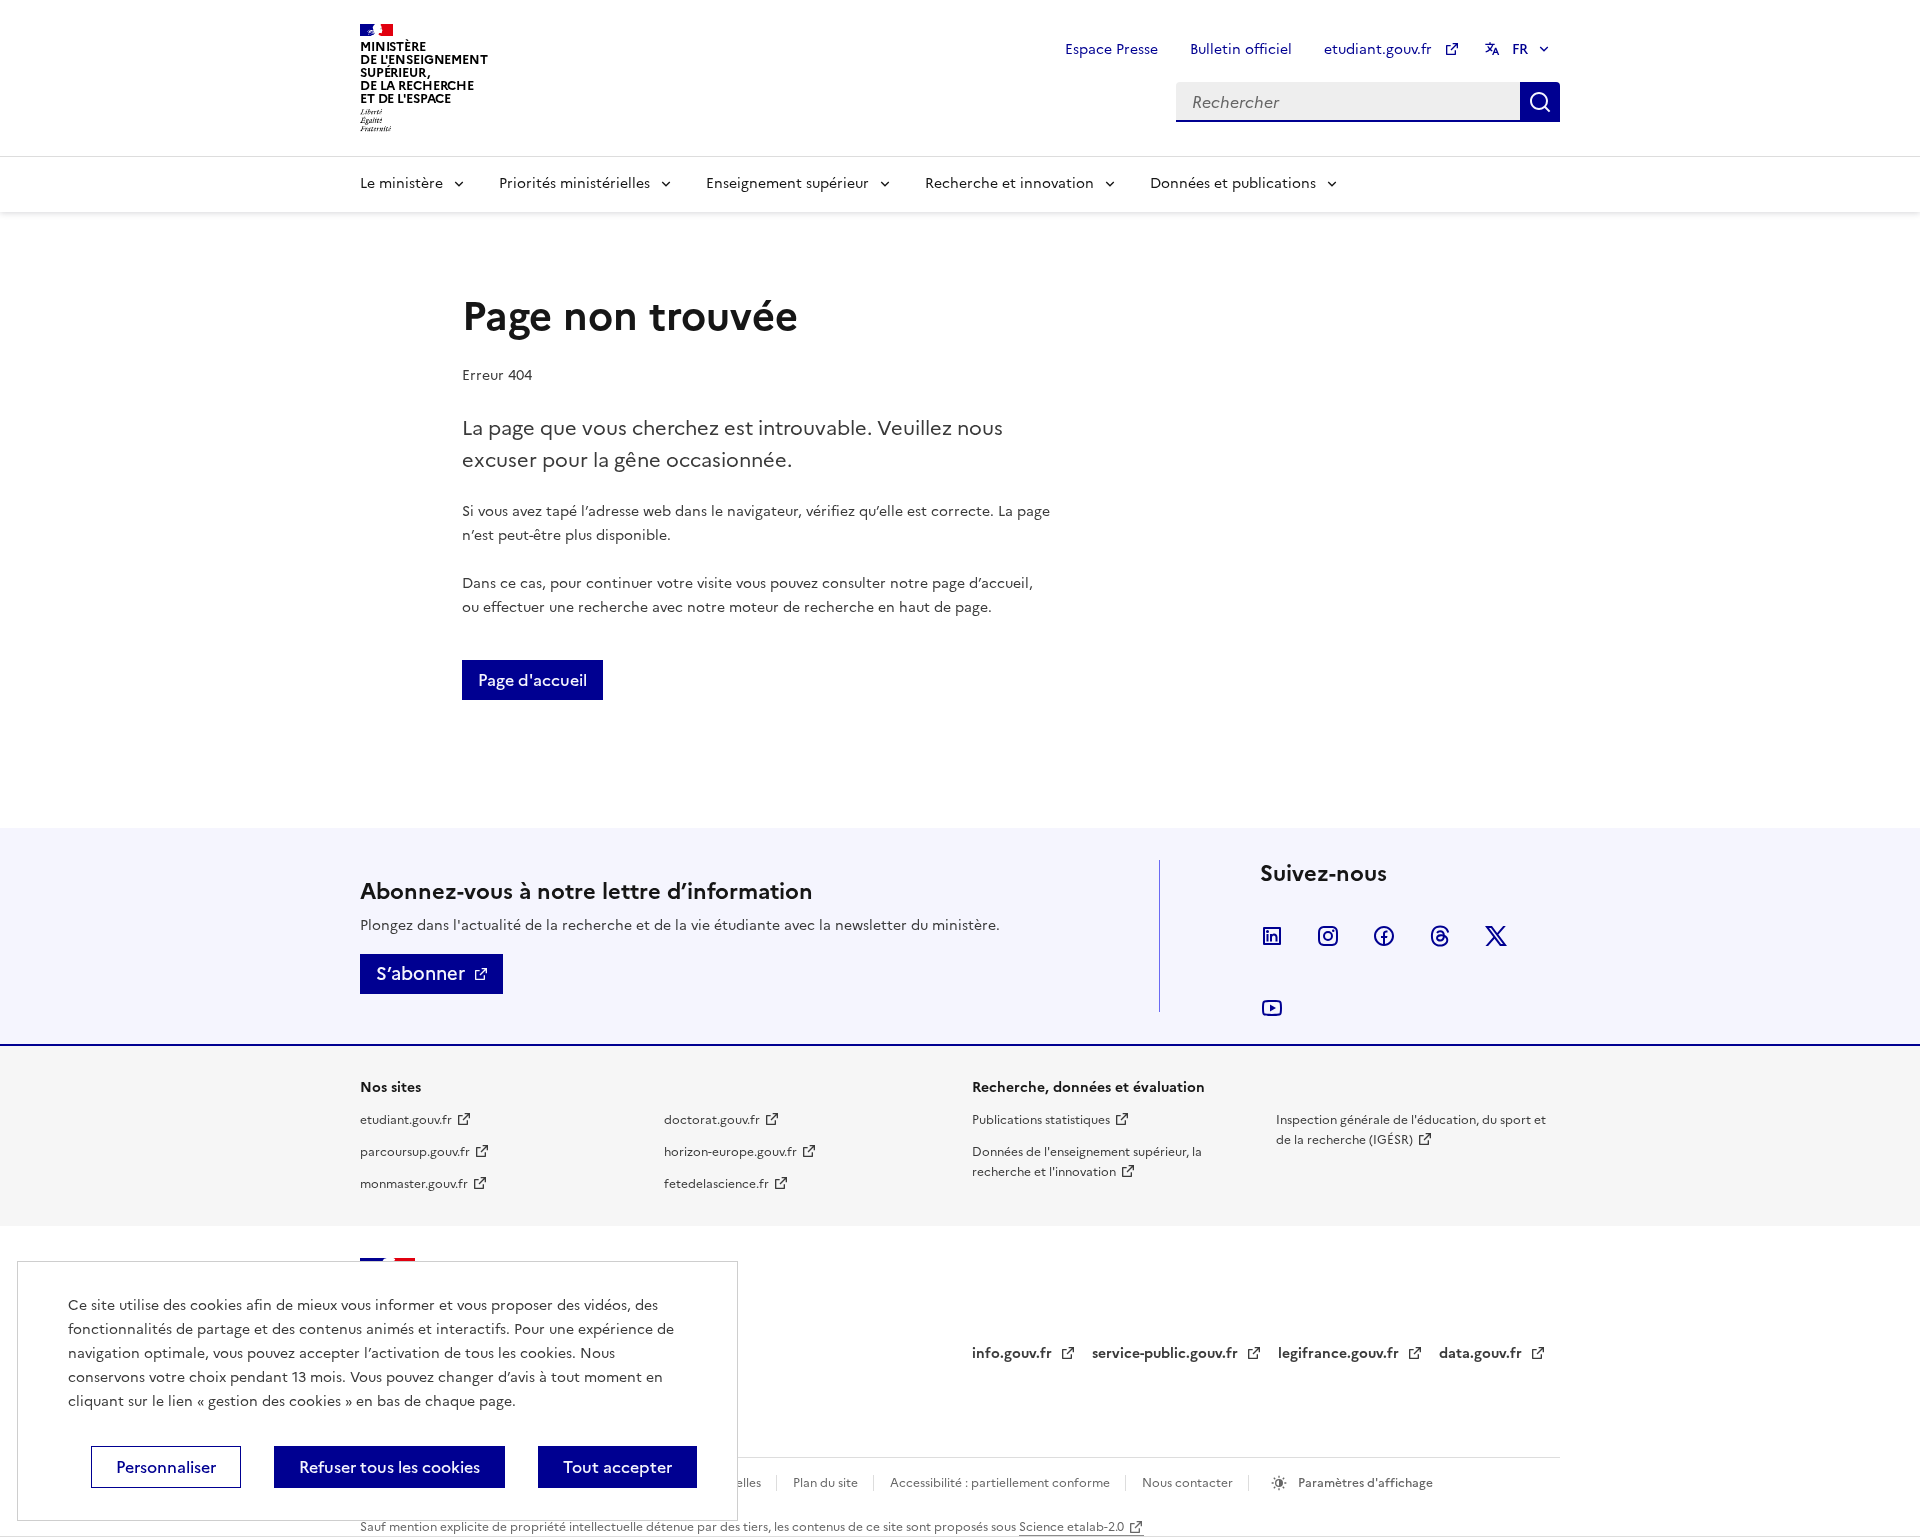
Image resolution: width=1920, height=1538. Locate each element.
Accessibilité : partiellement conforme (1001, 1483)
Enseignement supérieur (787, 183)
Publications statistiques (1041, 1120)
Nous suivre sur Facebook (1384, 936)
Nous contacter (1189, 1483)
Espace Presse (1111, 49)
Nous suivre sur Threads (1440, 936)
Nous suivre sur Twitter (1496, 936)
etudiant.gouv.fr (1380, 49)
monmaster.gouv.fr (414, 1184)
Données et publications (1233, 183)
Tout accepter (617, 1467)
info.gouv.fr (1014, 1353)
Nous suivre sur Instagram (1328, 936)
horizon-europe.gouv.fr (730, 1152)
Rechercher (1540, 102)
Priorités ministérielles (574, 183)
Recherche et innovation (1009, 183)
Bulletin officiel (1241, 49)
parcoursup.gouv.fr (415, 1152)
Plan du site (827, 1483)
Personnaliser (166, 1467)
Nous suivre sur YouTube (1272, 1008)
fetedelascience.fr (716, 1184)
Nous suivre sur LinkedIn (1272, 936)
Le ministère (401, 183)
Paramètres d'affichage (1364, 1483)
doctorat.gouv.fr (712, 1120)
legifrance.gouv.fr (1340, 1353)
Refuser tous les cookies (389, 1467)
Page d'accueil (532, 680)
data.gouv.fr (1482, 1353)
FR (1520, 49)
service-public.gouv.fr (1167, 1353)
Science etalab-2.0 (1071, 1527)
